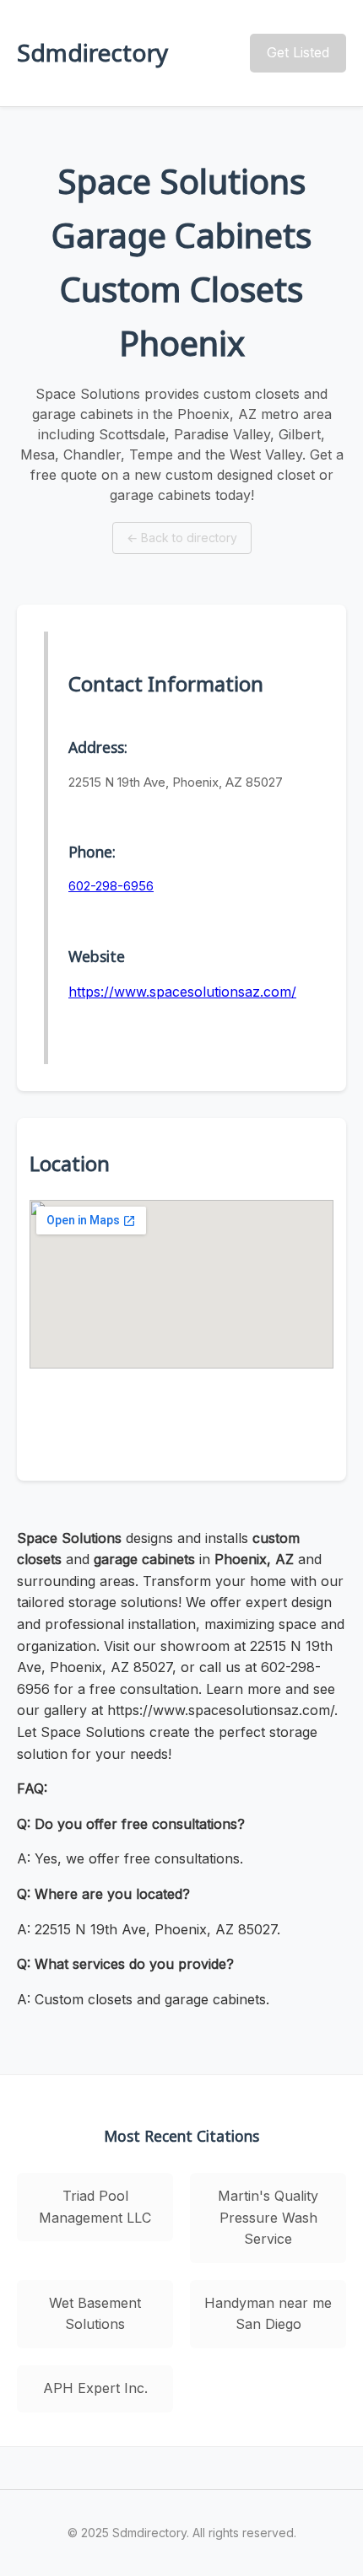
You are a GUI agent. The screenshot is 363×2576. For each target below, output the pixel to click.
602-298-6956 (111, 886)
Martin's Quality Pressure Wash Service (268, 2217)
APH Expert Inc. (95, 2388)
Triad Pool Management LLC (95, 2207)
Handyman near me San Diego (268, 2314)
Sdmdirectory (92, 52)
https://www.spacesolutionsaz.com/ (182, 992)
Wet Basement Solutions (95, 2314)
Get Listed (298, 52)
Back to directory (182, 538)
